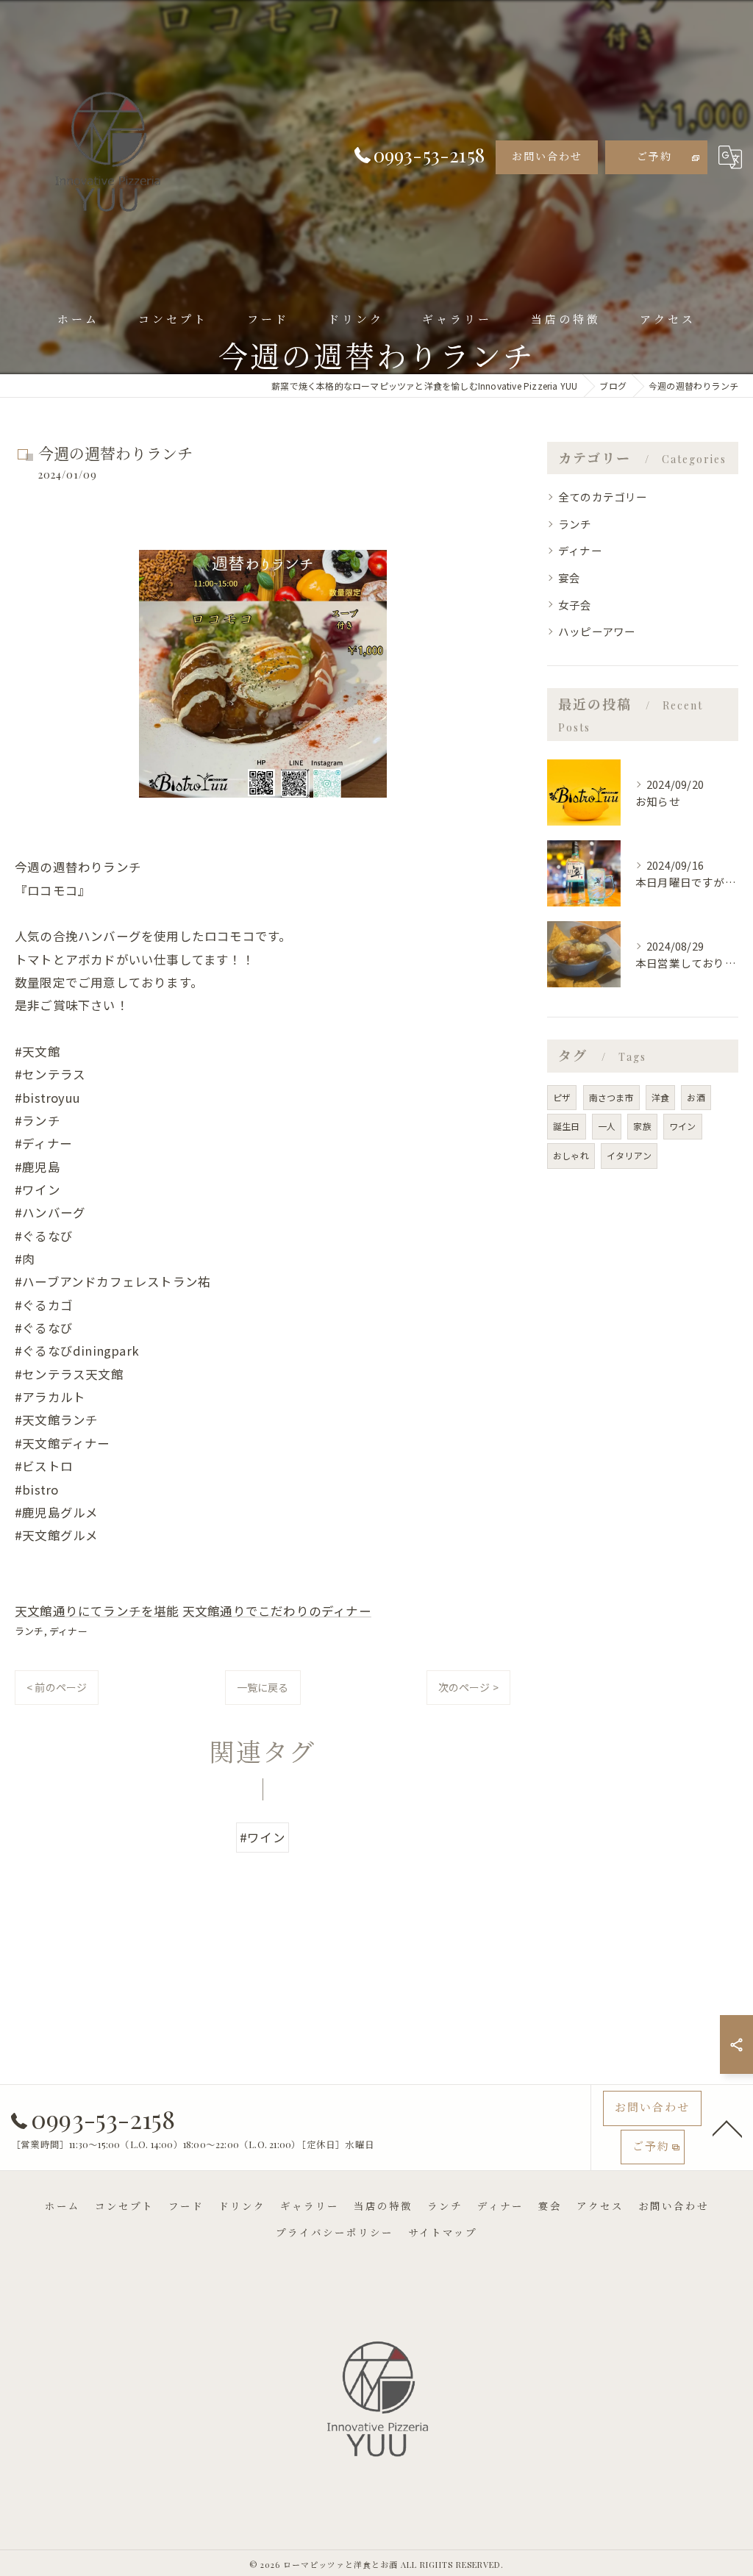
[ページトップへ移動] (727, 2128)
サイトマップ (443, 2232)
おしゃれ (571, 1155)
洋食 (660, 1097)
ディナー (68, 1631)
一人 (607, 1126)
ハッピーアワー (597, 631)
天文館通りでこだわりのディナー (277, 1611)
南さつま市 (611, 1097)
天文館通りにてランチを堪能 (97, 1611)
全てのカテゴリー (603, 497)
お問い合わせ (547, 156)
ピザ (562, 1097)
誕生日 (567, 1126)
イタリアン (629, 1155)
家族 (642, 1126)
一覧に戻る (263, 1687)
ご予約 (654, 156)
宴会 (569, 577)
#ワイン (263, 1837)
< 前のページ (57, 1687)
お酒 (696, 1097)
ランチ (29, 1631)
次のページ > (468, 1687)
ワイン (683, 1126)
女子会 (575, 605)
